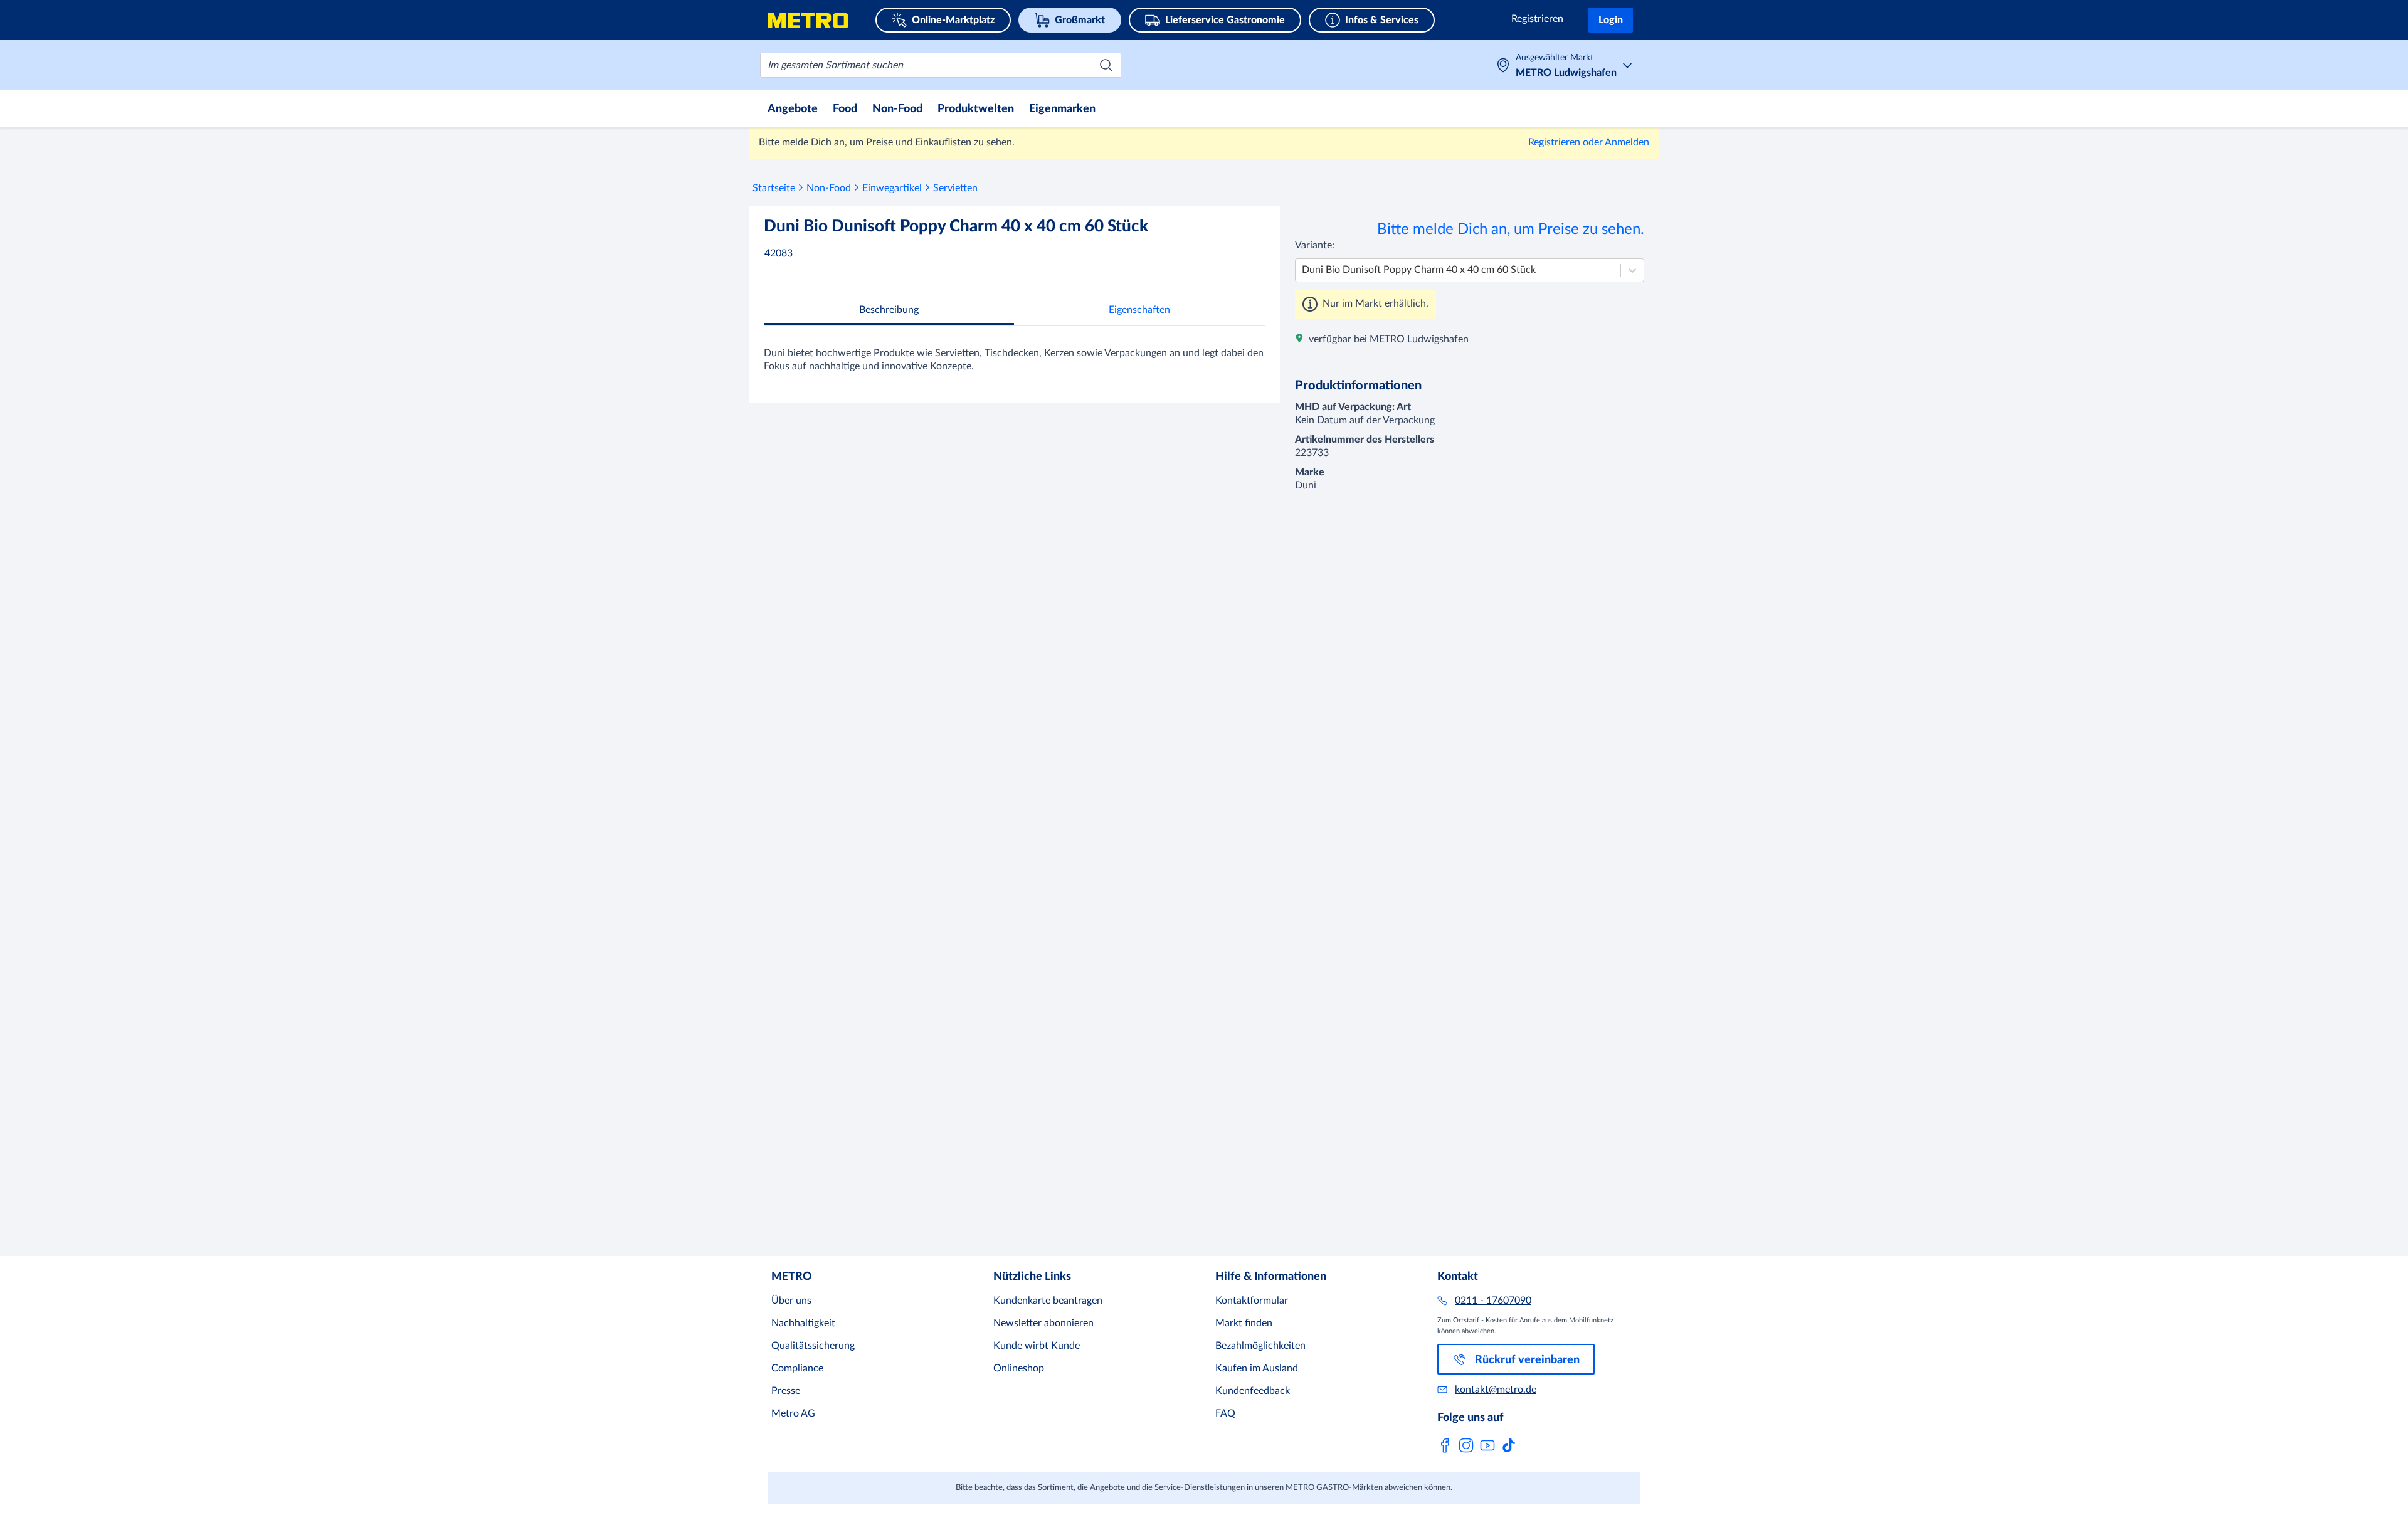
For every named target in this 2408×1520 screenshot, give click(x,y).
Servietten (955, 188)
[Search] (1106, 65)
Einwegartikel (892, 188)
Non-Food (829, 188)
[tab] (889, 555)
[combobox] (941, 65)
